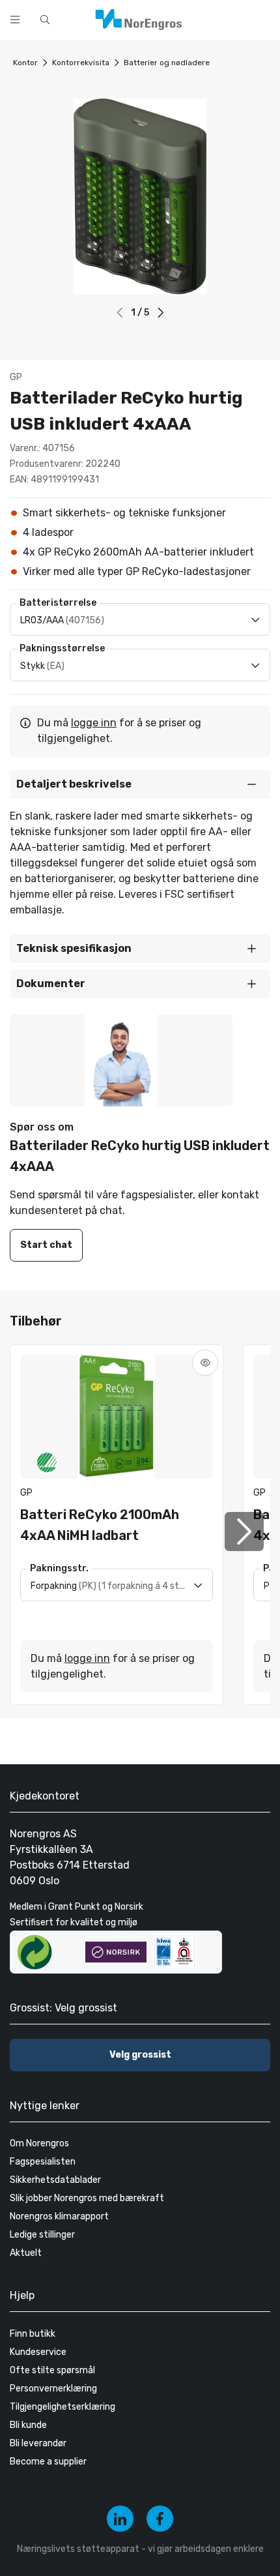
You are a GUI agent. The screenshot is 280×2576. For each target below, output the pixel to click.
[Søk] (229, 18)
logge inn (94, 723)
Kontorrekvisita (81, 63)
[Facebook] (160, 2519)
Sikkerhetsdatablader (55, 2180)
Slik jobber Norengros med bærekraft (87, 2198)
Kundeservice (38, 2352)
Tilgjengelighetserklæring (63, 2407)
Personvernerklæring (53, 2389)
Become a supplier (48, 2462)
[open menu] (15, 20)
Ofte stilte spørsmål (52, 2370)
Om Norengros (39, 2143)
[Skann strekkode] (263, 18)
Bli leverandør (38, 2443)
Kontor (25, 63)
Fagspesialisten (43, 2162)
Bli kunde (28, 2425)
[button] (161, 313)
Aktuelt (26, 2253)
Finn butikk (33, 2334)
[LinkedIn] (120, 2519)
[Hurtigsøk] (45, 20)
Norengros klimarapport (59, 2216)
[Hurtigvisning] (205, 1363)
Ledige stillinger (42, 2235)
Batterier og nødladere (167, 63)
